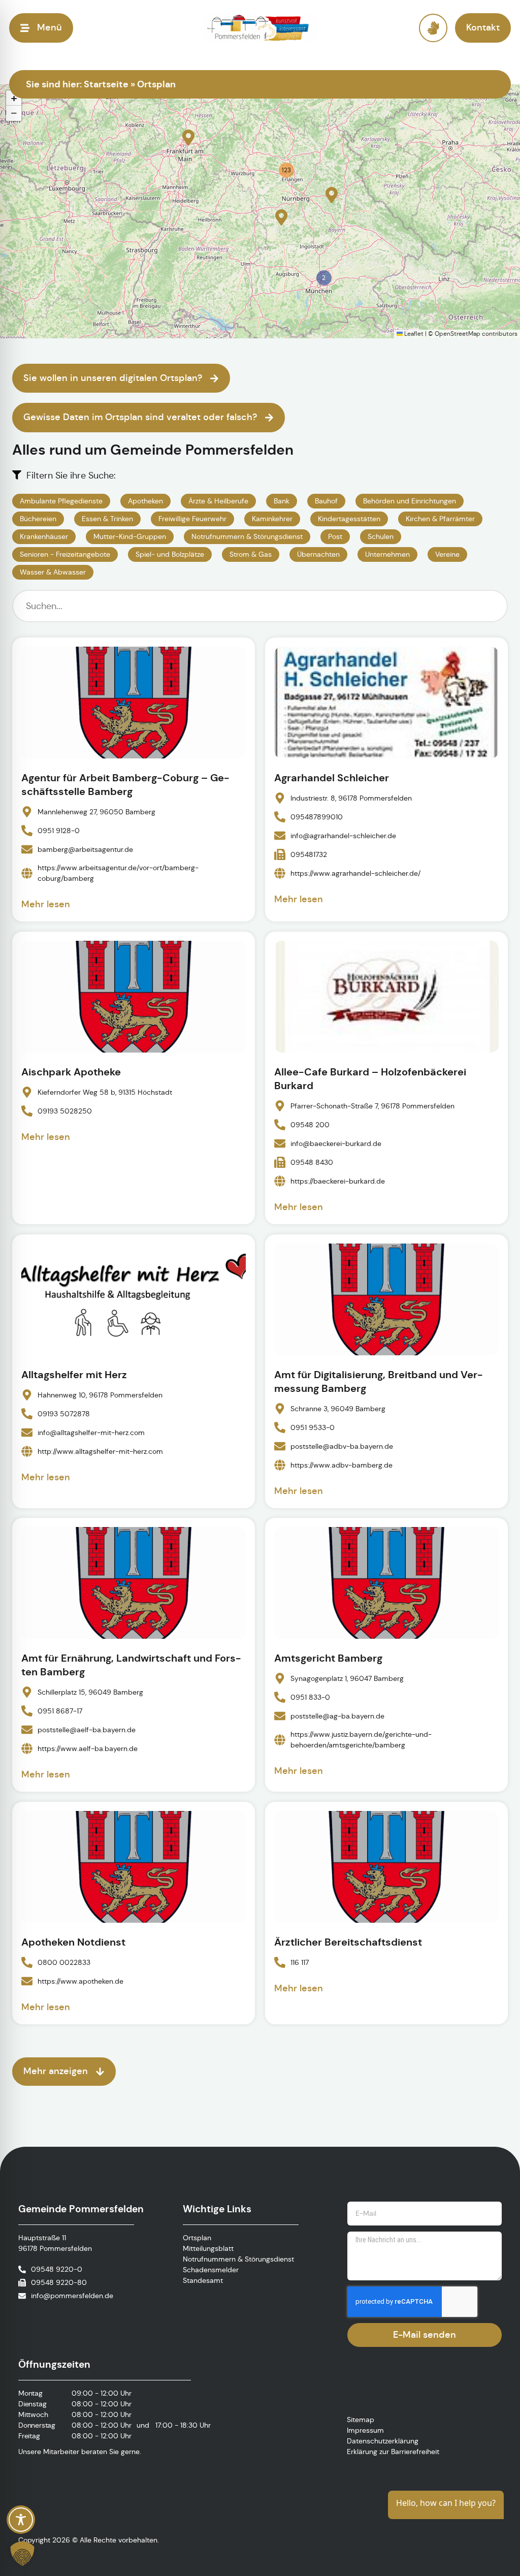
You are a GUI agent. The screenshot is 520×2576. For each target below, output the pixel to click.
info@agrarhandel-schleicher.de (343, 836)
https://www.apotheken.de (80, 1981)
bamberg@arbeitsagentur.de (85, 849)
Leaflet (413, 333)
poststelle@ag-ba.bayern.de (337, 1716)
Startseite (106, 84)
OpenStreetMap (458, 333)
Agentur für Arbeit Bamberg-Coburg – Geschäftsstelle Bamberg (125, 785)
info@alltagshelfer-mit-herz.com (91, 1432)
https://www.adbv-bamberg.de (342, 1465)
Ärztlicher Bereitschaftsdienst (348, 1942)
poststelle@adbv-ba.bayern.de (342, 1446)
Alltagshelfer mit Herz (74, 1375)
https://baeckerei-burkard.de (338, 1181)
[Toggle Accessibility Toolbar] (21, 2520)
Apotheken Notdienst (73, 1942)
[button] (188, 138)
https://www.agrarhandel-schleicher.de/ (355, 873)
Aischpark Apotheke (71, 1072)
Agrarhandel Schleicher (332, 778)
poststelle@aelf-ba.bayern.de (87, 1730)
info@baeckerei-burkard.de (336, 1143)
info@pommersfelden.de (72, 2296)
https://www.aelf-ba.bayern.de (88, 1748)
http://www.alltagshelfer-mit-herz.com (100, 1451)
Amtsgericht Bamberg (328, 1658)
